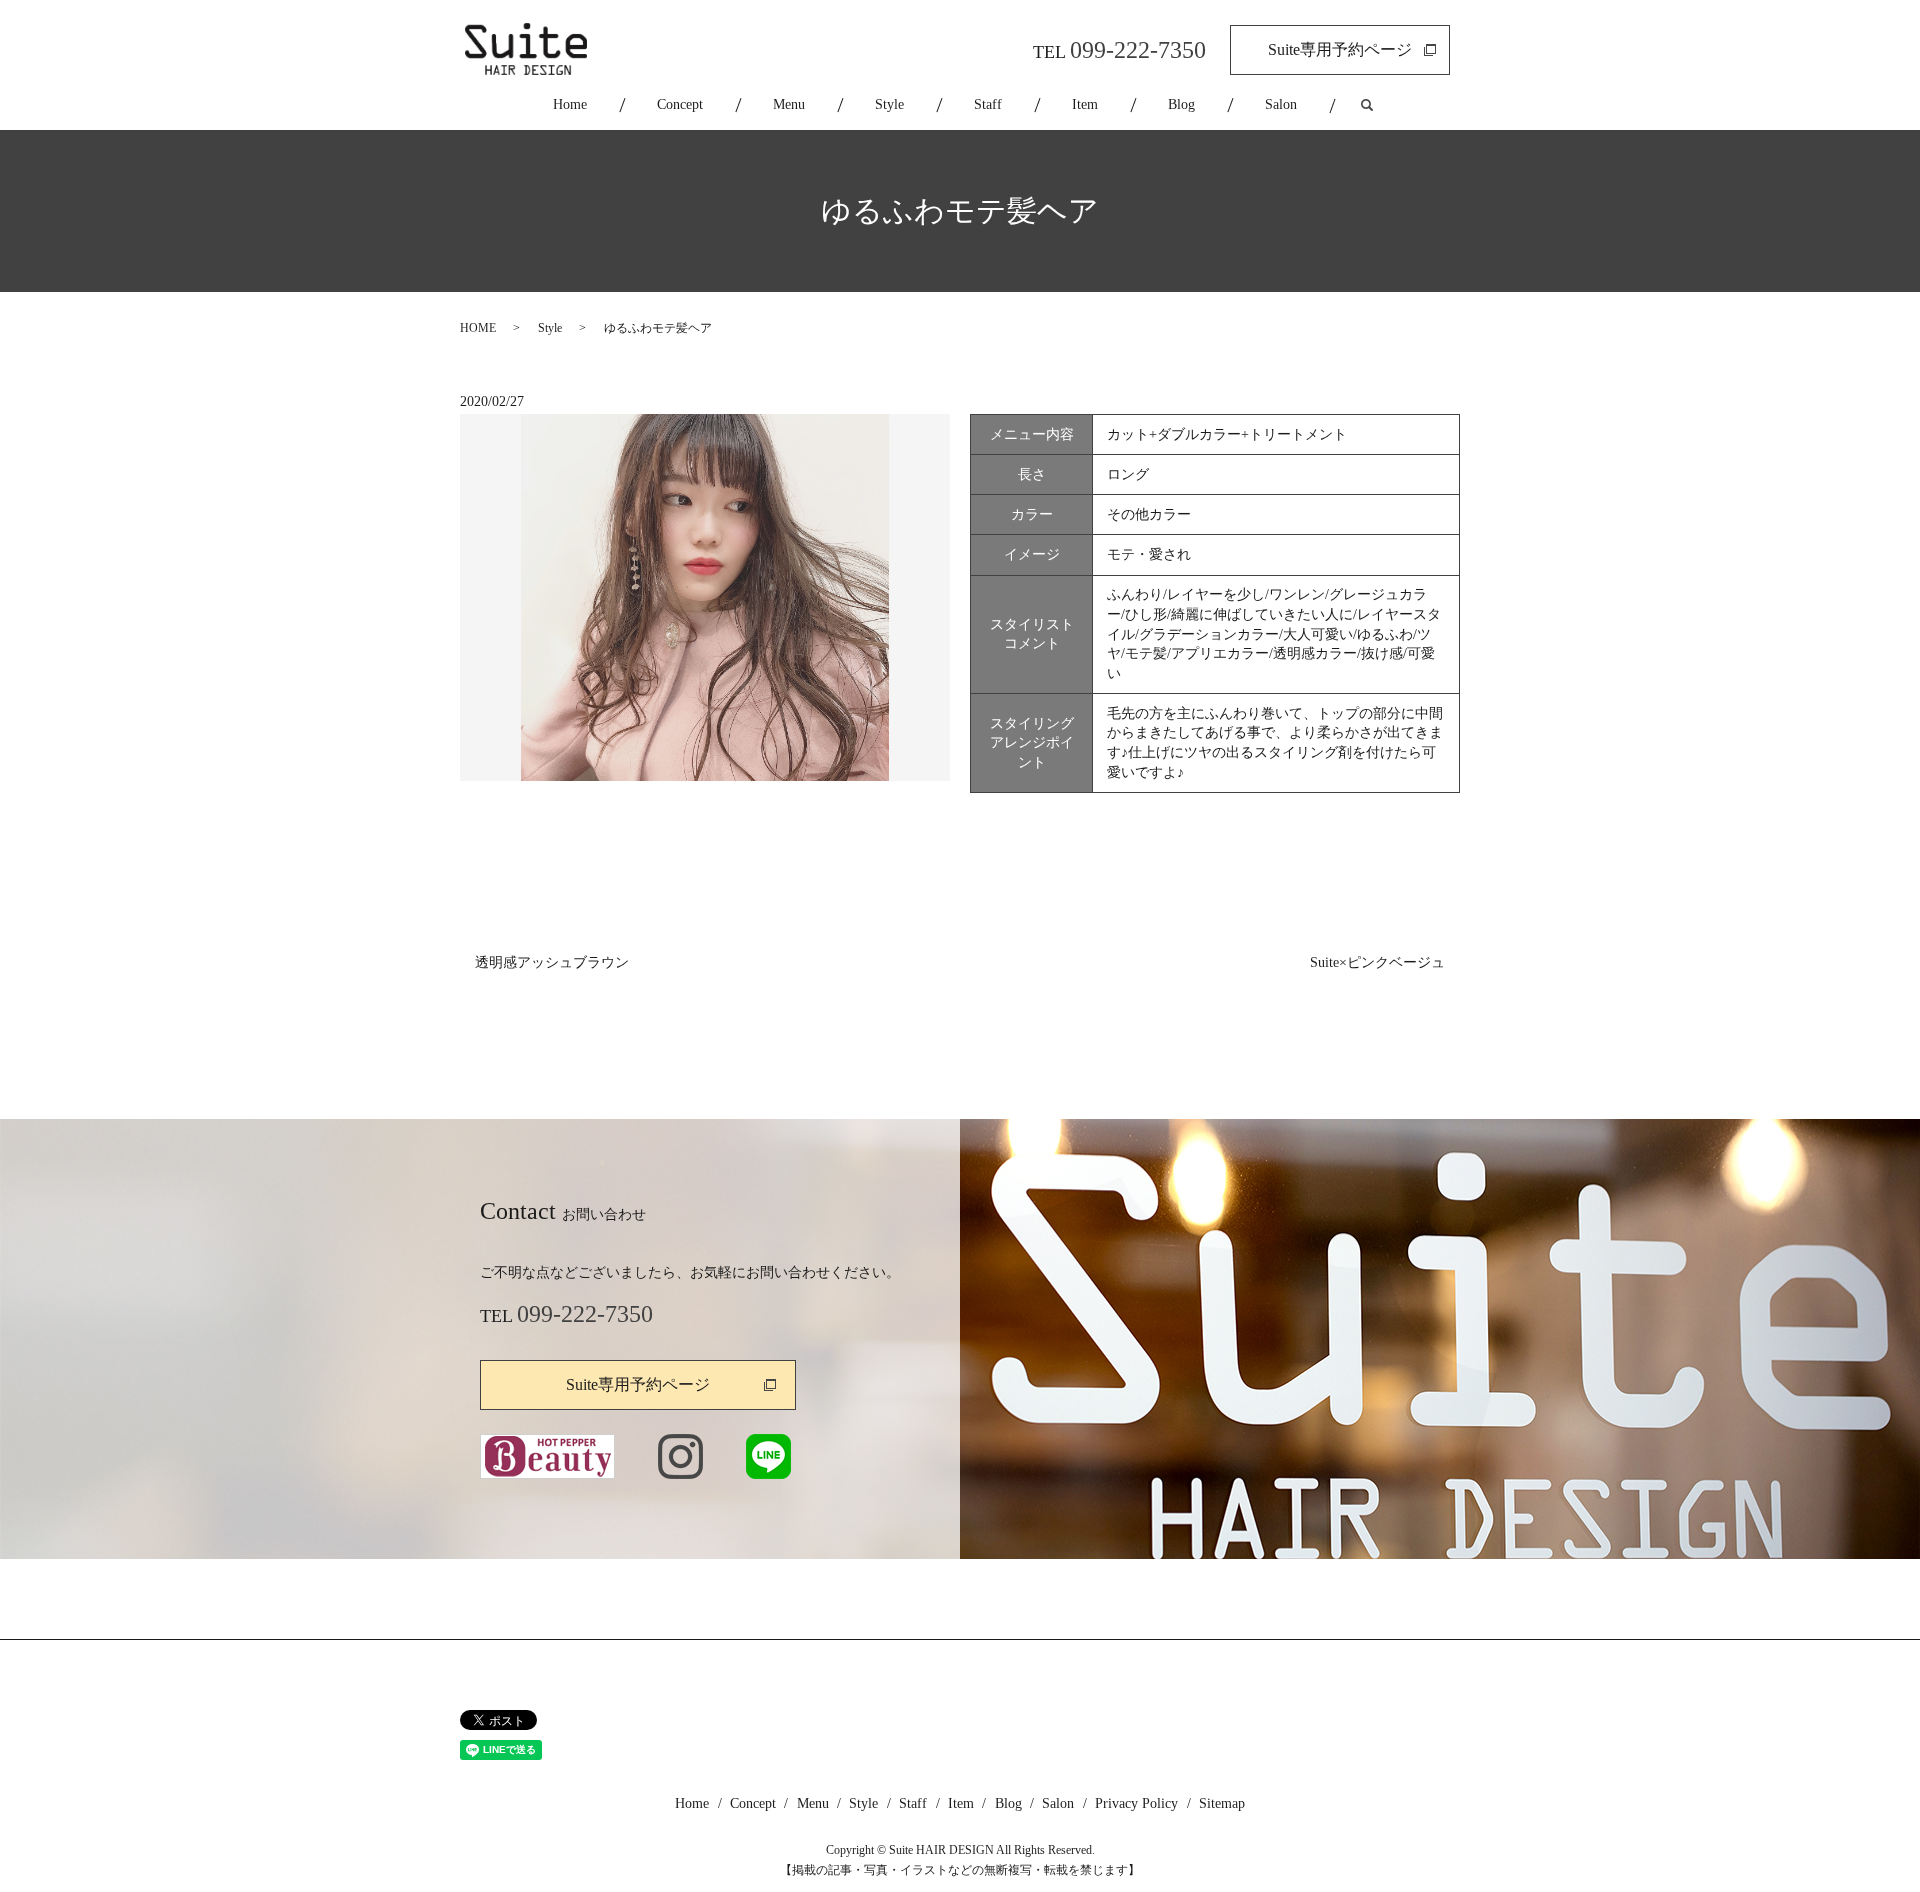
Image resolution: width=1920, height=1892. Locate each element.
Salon (1281, 104)
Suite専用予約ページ (1340, 49)
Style (889, 104)
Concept (680, 104)
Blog (1181, 104)
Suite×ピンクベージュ (1377, 962)
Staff (988, 104)
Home (570, 104)
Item (1085, 104)
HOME (478, 328)
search (1384, 105)
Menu (789, 104)
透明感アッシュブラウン (552, 962)
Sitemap (1222, 1803)
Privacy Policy (1136, 1803)
